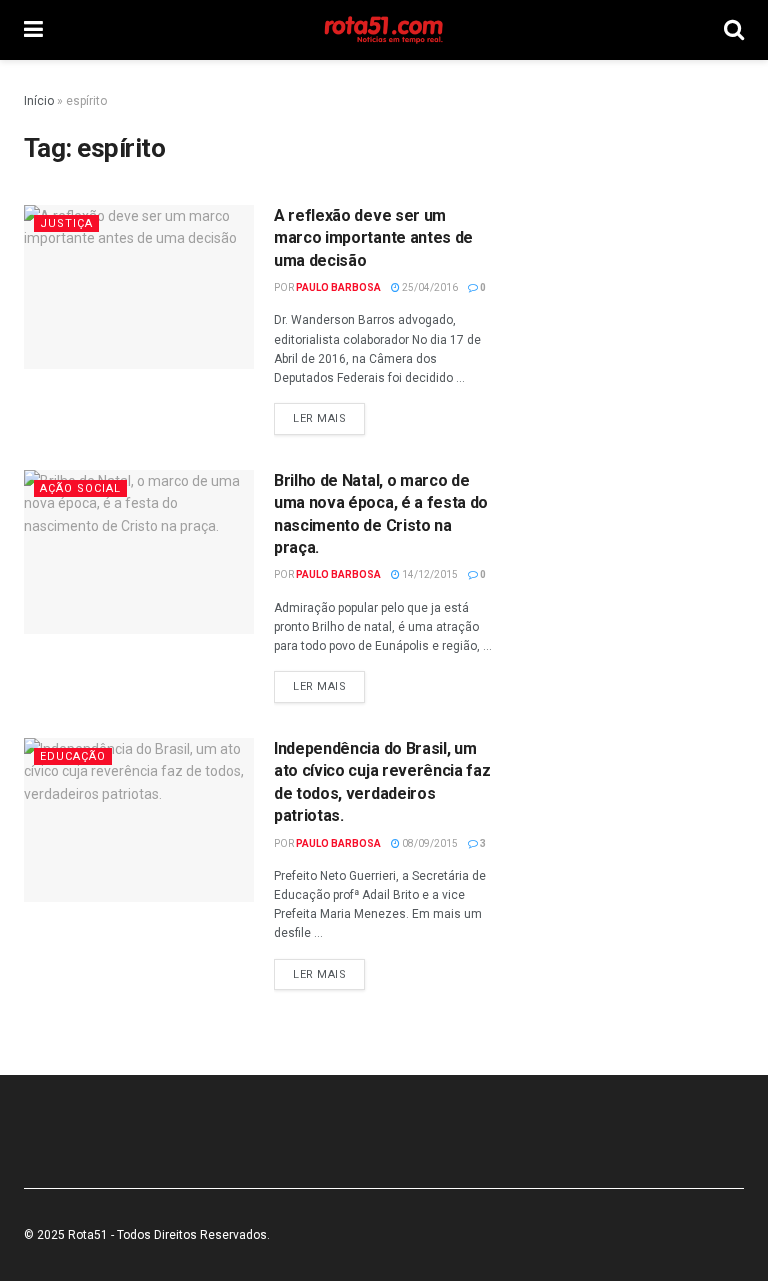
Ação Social (80, 488)
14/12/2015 (429, 574)
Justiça (66, 223)
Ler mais (319, 418)
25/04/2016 (429, 287)
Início (39, 101)
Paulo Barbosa (338, 287)
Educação (73, 756)
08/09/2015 (429, 843)
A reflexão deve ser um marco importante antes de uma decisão (373, 238)
